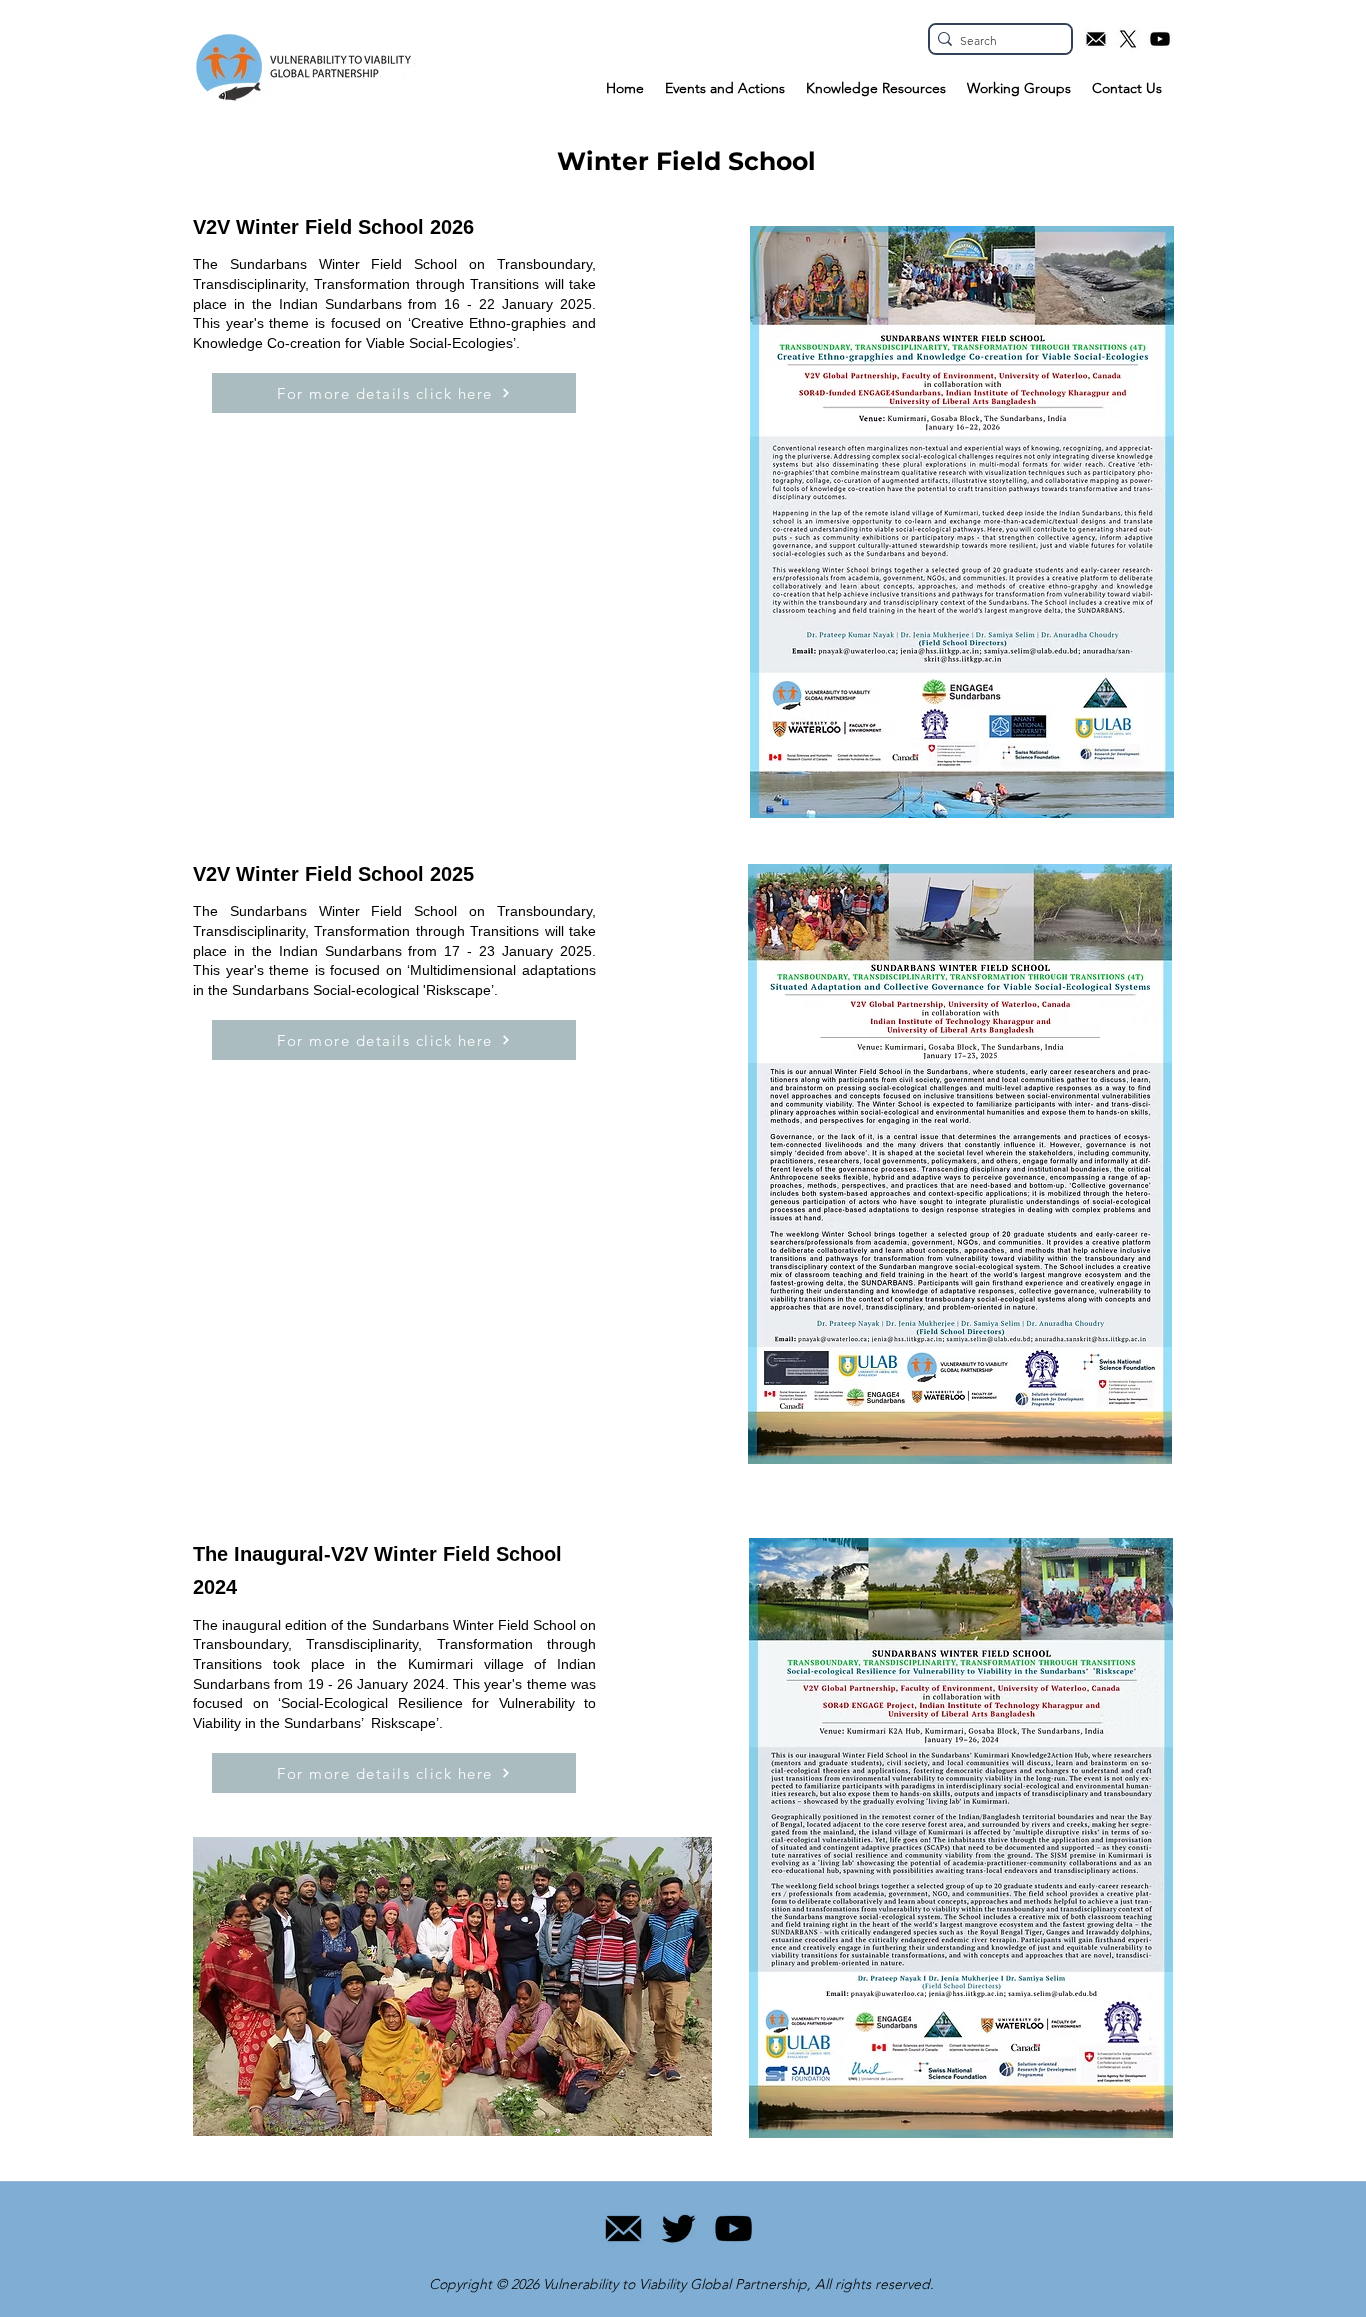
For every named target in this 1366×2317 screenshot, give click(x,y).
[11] (623, 2228)
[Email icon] (1096, 39)
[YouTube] (733, 2228)
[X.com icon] (1128, 39)
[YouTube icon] (1160, 39)
